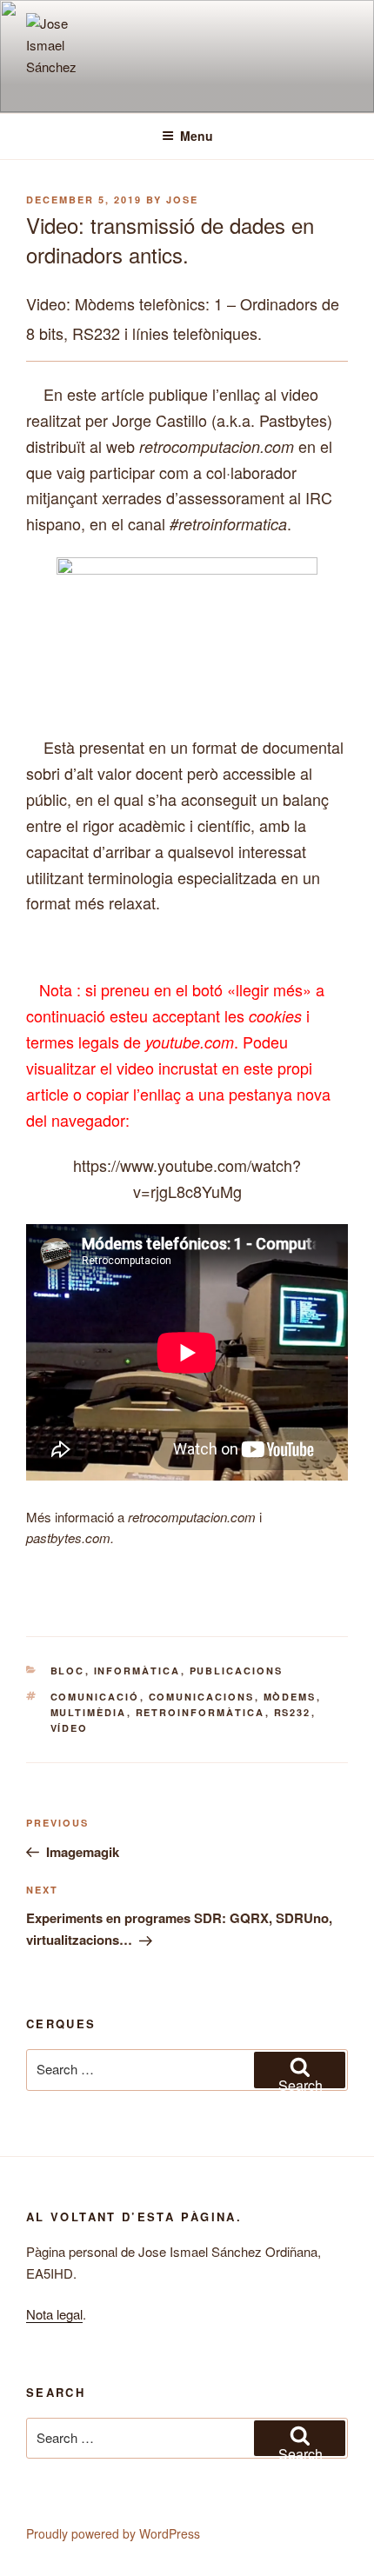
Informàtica (137, 1671)
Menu (197, 136)
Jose (182, 200)
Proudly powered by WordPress (113, 2533)
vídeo (70, 1728)
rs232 (293, 1712)
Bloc (68, 1671)
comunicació (95, 1697)
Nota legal (54, 2314)
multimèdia (89, 1712)
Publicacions (237, 1671)
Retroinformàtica (200, 1712)
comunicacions (202, 1697)
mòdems (290, 1697)
